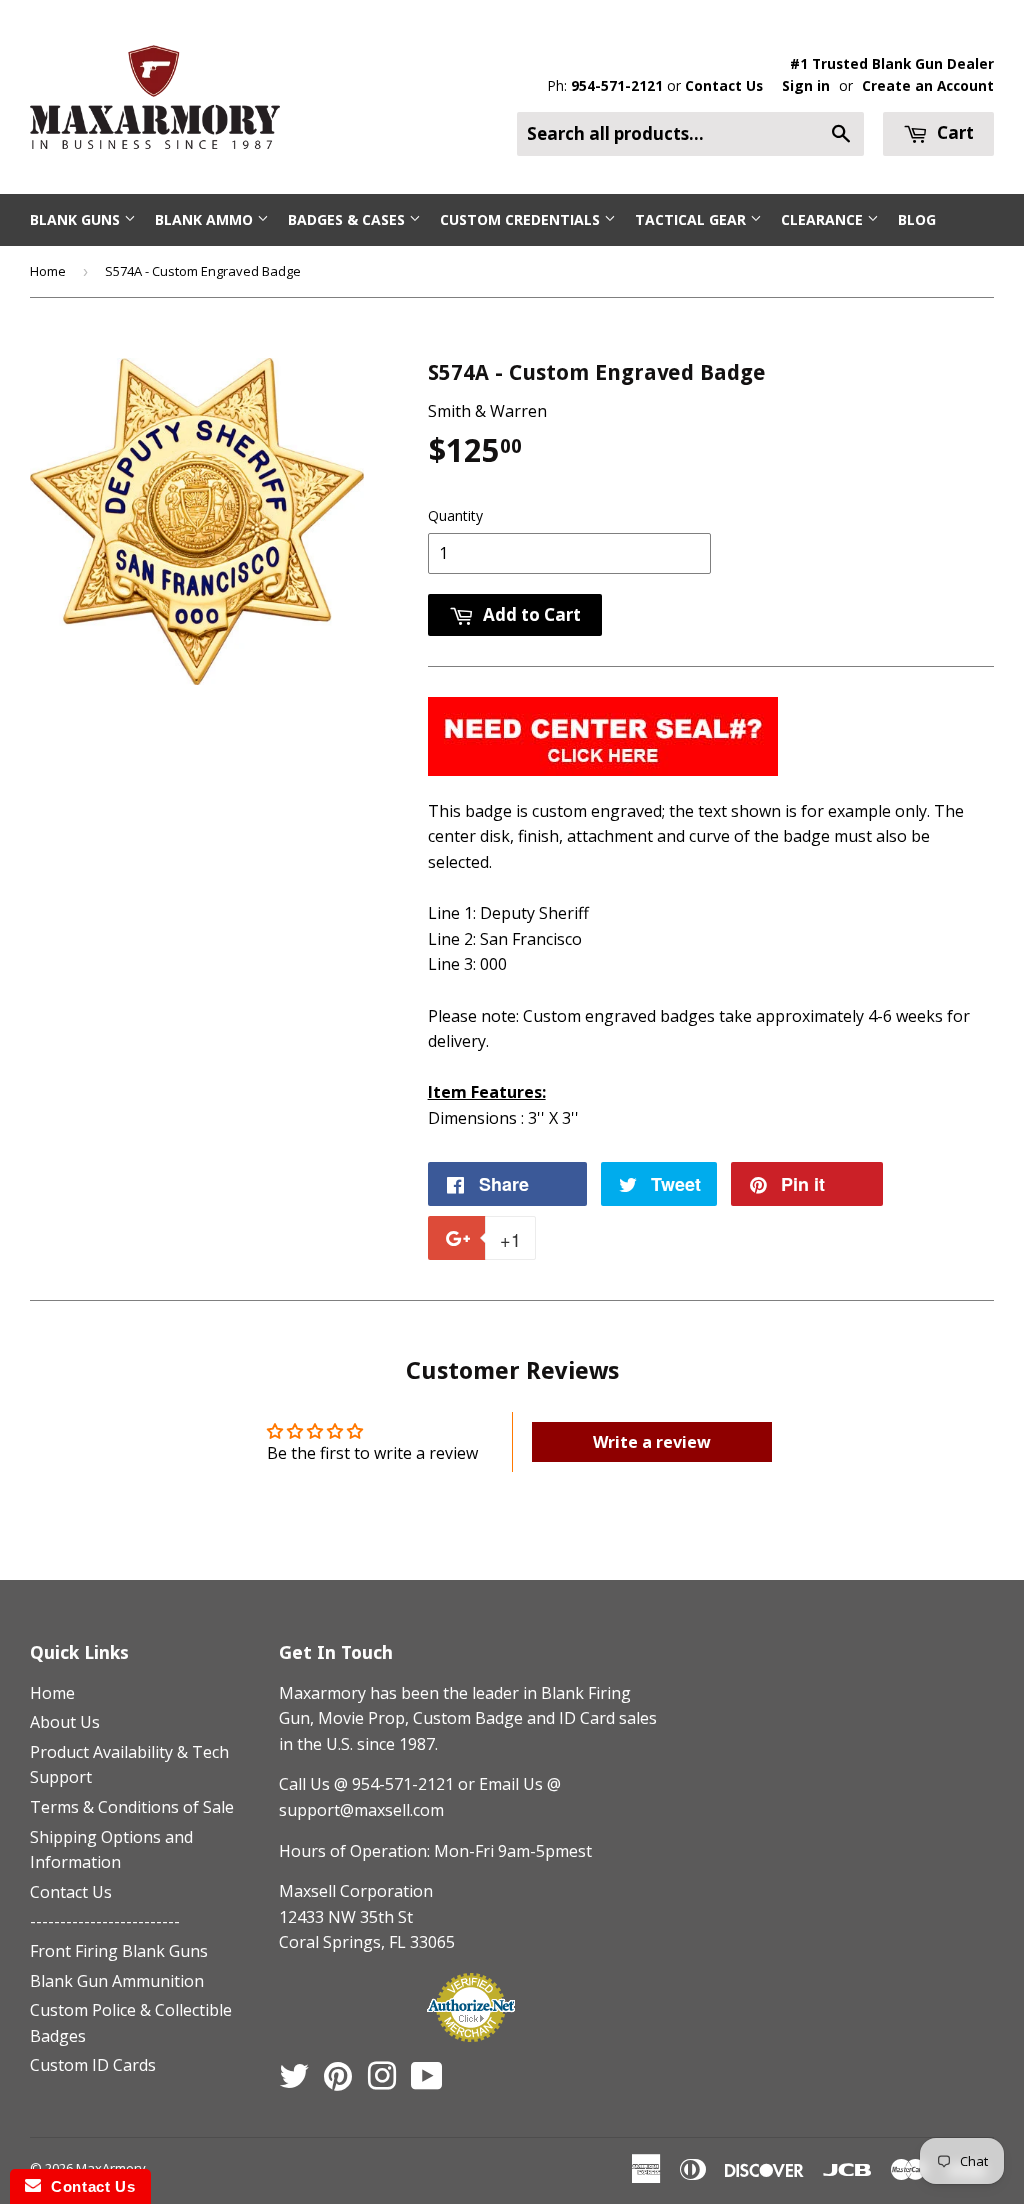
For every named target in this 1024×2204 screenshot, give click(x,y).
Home (48, 271)
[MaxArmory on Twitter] (294, 2082)
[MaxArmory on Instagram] (382, 2082)
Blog (917, 219)
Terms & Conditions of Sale (132, 1807)
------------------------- (105, 1921)
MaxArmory (111, 2168)
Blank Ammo (206, 219)
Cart (953, 132)
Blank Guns (77, 219)
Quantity (455, 515)
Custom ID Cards (93, 2065)
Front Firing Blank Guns (119, 1951)
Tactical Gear (692, 219)
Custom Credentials (522, 219)
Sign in (806, 85)
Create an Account (928, 85)
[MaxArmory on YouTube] (427, 2082)
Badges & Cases (348, 219)
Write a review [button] (652, 1442)
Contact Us (724, 85)
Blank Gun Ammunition (117, 1981)
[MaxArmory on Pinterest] (338, 2082)
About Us (65, 1722)
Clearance (824, 219)
